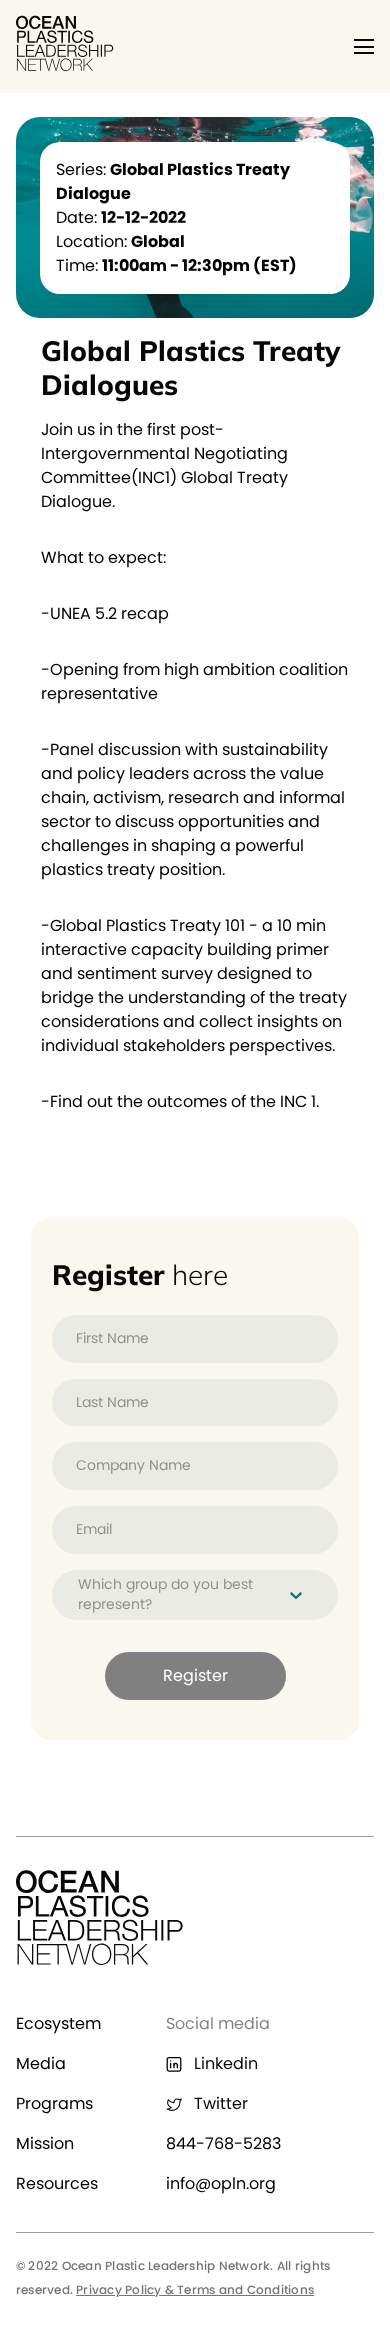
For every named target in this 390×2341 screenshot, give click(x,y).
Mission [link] (45, 2143)
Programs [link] (54, 2103)
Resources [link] (57, 2183)
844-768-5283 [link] (223, 2143)
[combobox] (80, 1595)
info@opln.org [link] (221, 2183)
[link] (66, 65)
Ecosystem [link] (58, 2023)
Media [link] (41, 2063)
